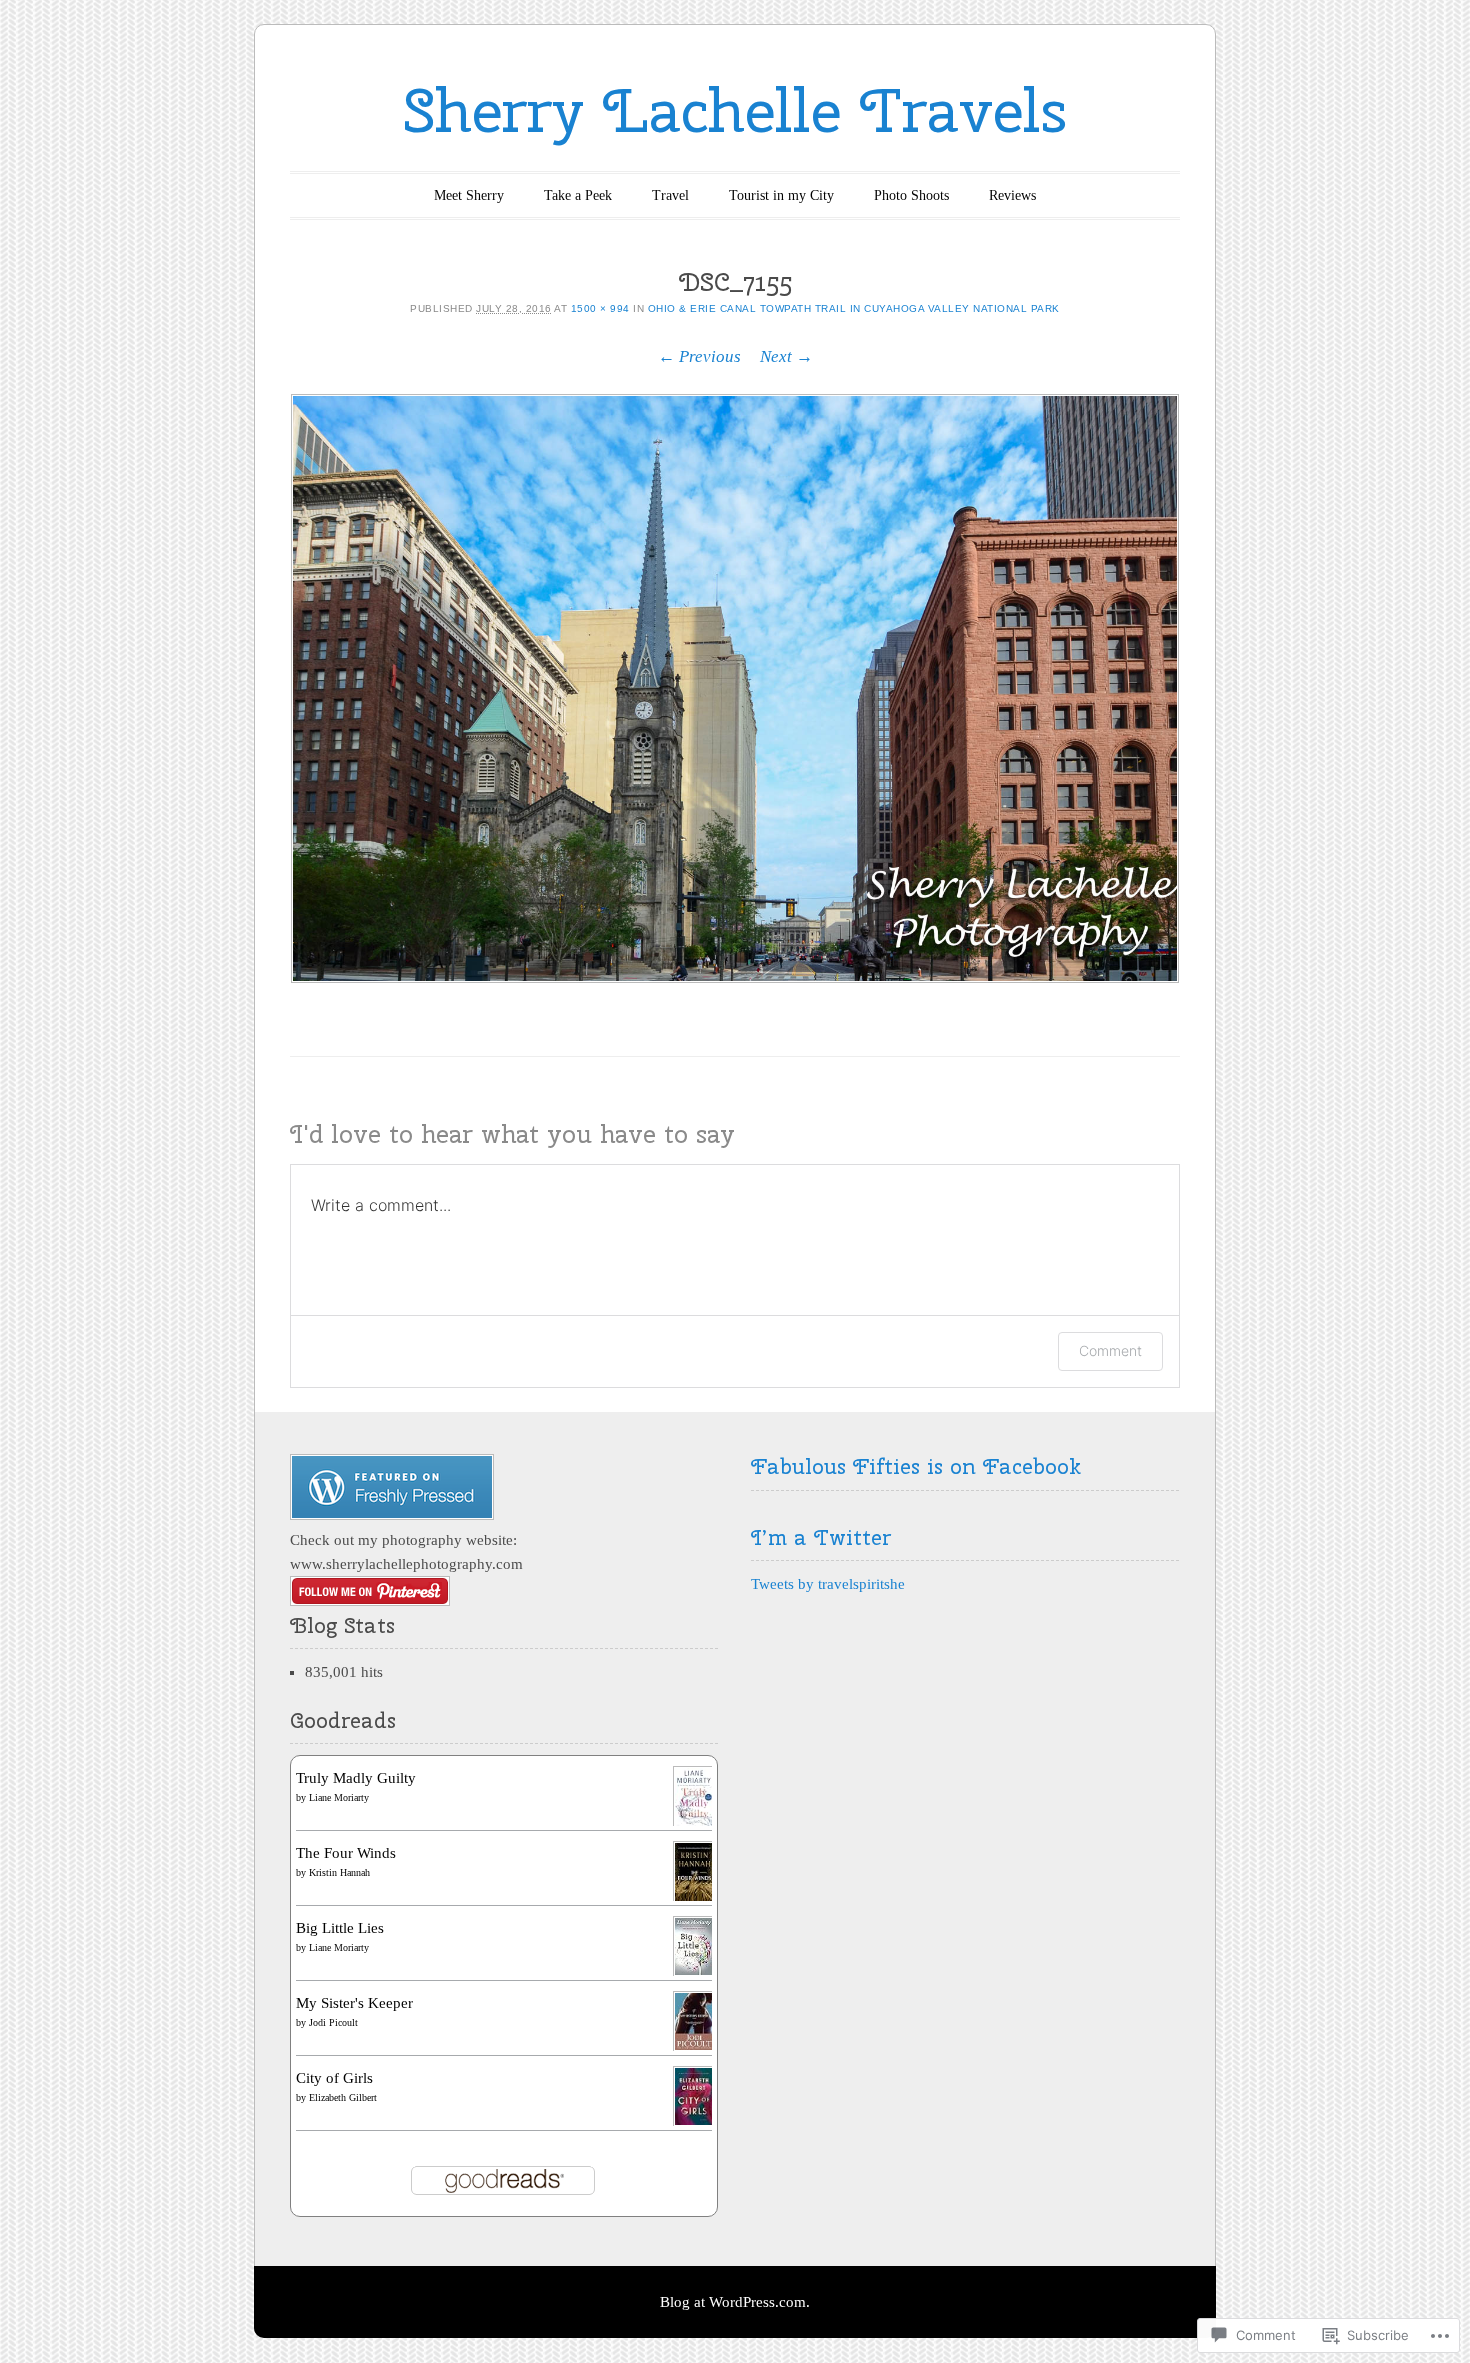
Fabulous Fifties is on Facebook (916, 1466)
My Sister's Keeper (354, 2003)
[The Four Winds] (694, 1899)
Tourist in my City (781, 195)
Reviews (1012, 195)
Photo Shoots (911, 195)
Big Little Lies (340, 1928)
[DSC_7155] (735, 688)
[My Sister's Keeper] (694, 2047)
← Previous (699, 356)
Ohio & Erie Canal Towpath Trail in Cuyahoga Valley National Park (854, 308)
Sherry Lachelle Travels (735, 110)
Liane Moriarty (339, 1797)
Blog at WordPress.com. (735, 2302)
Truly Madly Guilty (356, 1778)
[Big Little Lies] (694, 1972)
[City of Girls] (694, 2122)
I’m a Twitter (821, 1537)
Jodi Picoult (333, 2022)
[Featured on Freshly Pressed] (392, 1515)
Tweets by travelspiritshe (828, 1584)
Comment (1110, 1350)
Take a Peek (578, 195)
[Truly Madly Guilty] (694, 1824)
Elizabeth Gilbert (343, 2097)
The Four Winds (346, 1853)
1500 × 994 (600, 308)
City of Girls (334, 2078)
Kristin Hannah (339, 1872)
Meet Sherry (469, 195)
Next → (786, 356)
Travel (670, 195)
